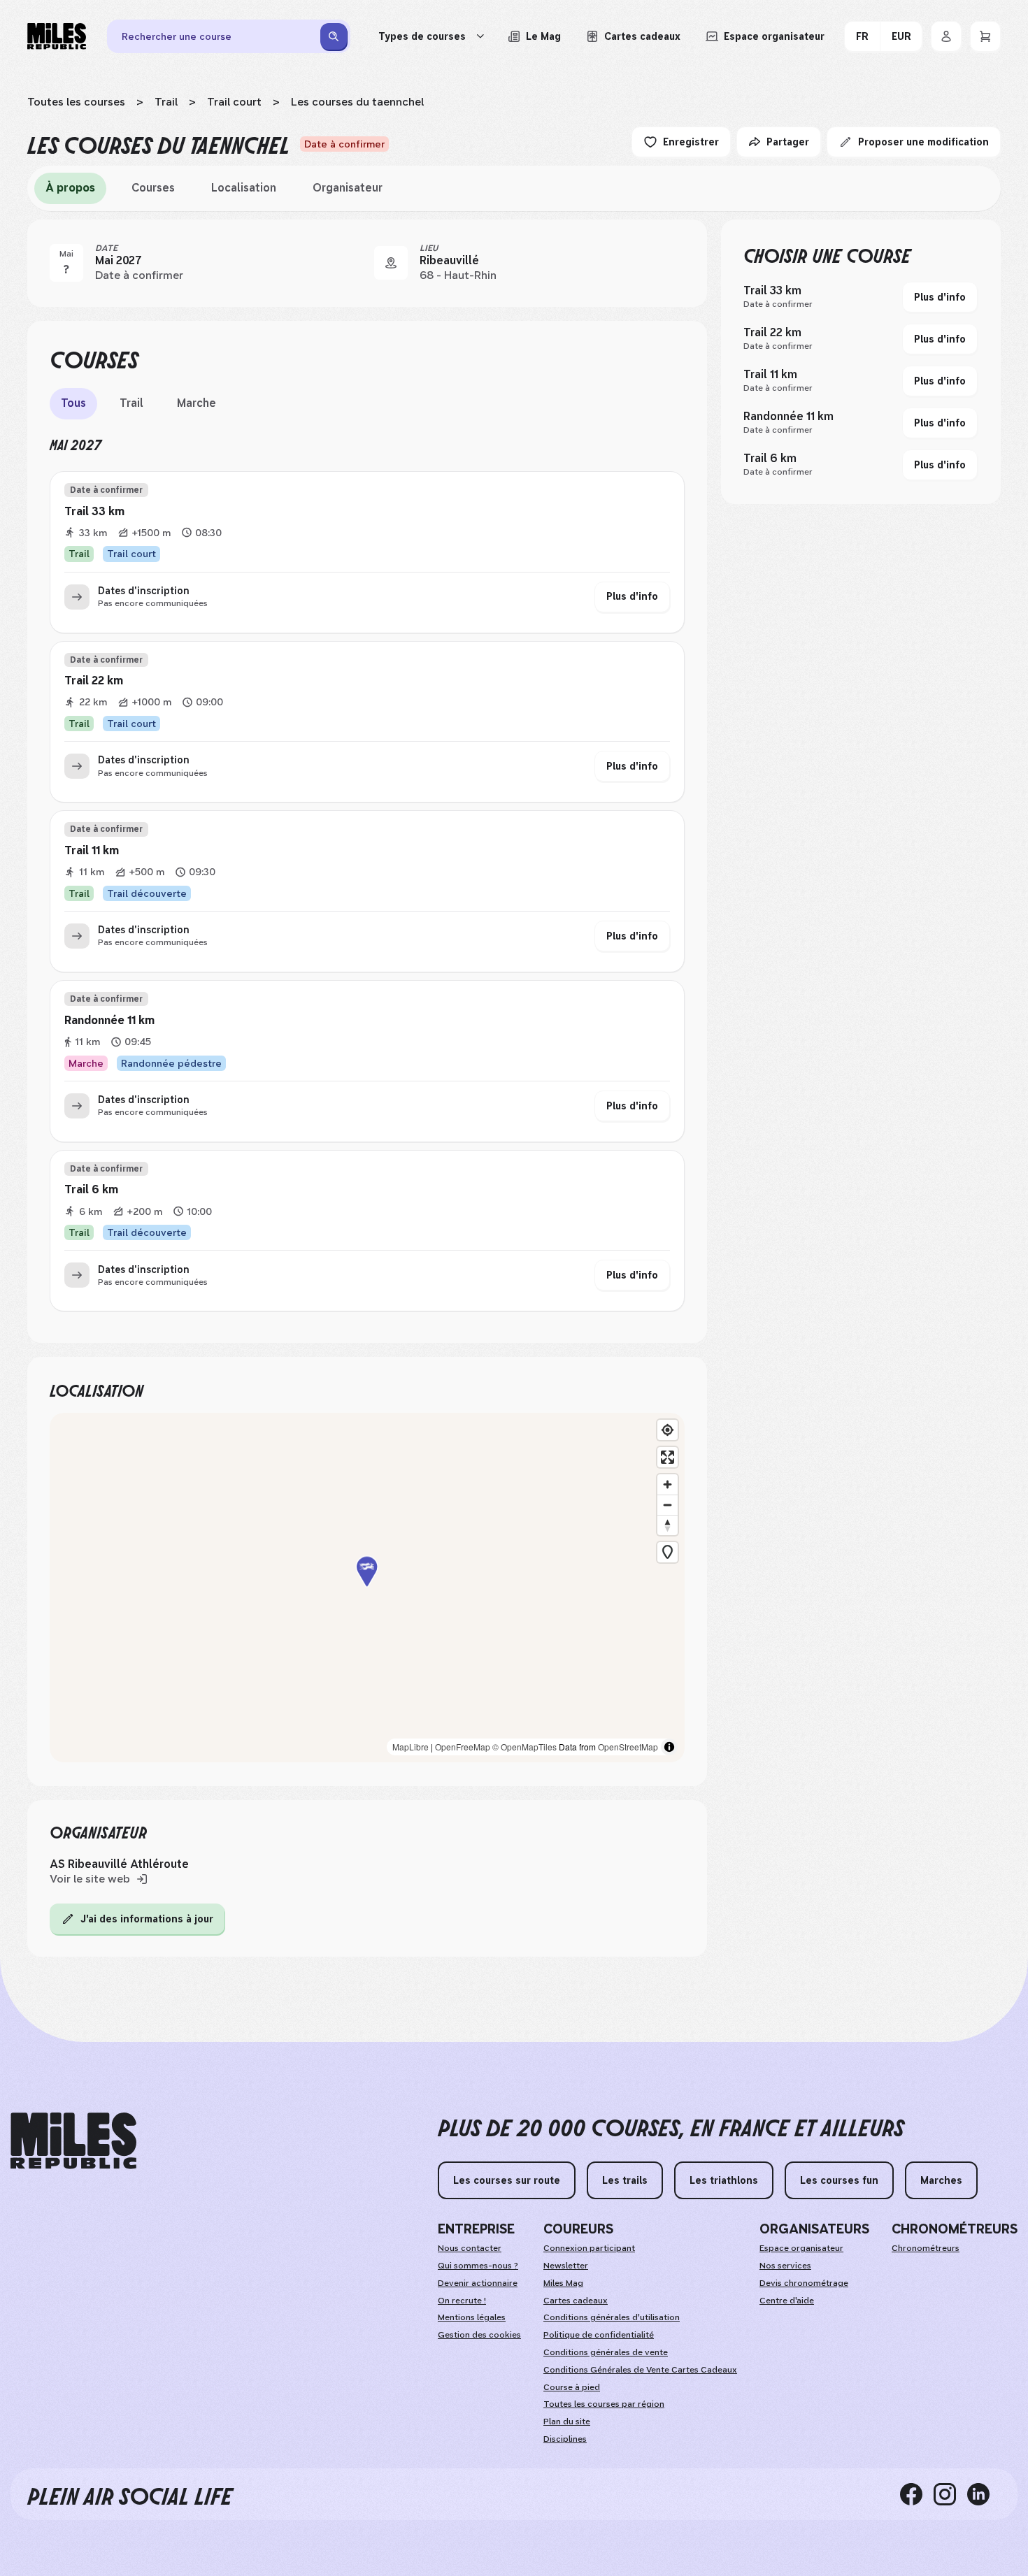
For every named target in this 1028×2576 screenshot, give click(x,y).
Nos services (785, 2266)
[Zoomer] (668, 1484)
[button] (367, 1587)
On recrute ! (462, 2301)
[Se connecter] (946, 36)
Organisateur (348, 188)
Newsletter (566, 2266)
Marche (197, 403)
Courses (153, 188)
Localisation (244, 188)
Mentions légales (472, 2317)
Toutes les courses (76, 102)
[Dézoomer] (668, 1505)
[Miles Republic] (57, 36)
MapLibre (411, 1747)
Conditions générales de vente (606, 2352)
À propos (70, 188)
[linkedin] (984, 2494)
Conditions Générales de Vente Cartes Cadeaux (640, 2370)
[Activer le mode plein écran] (668, 1457)
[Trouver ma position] (668, 1430)
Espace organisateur (801, 2248)
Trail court (234, 102)
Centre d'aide (787, 2301)
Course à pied (572, 2387)
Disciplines (565, 2439)
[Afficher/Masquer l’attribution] (669, 1747)
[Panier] (985, 36)
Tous (73, 403)
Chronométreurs (926, 2248)
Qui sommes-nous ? (478, 2266)
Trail (166, 102)
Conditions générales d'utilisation (612, 2317)
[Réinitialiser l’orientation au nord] (668, 1525)
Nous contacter (470, 2248)
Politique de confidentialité (599, 2335)
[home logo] (73, 2141)
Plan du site (567, 2422)
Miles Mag (563, 2283)
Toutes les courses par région (604, 2404)
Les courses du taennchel (357, 102)
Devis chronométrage (804, 2283)
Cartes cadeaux (576, 2301)
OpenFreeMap (463, 1747)
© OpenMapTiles (524, 1747)
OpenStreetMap (628, 1747)
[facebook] (917, 2494)
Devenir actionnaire (478, 2283)
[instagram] (950, 2494)
